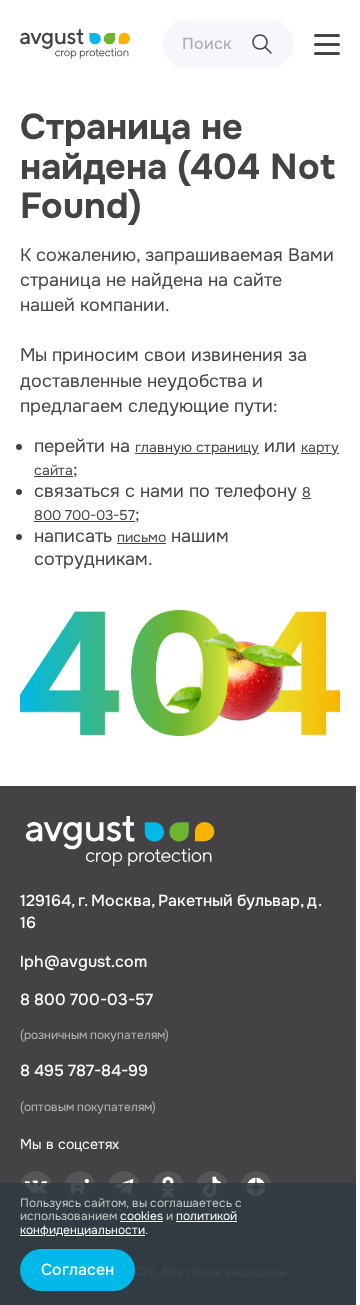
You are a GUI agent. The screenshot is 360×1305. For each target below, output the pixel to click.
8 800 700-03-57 (86, 999)
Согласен (77, 1269)
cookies (141, 1216)
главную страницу (197, 447)
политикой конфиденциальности (128, 1223)
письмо (141, 537)
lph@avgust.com (83, 961)
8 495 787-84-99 (84, 1070)
